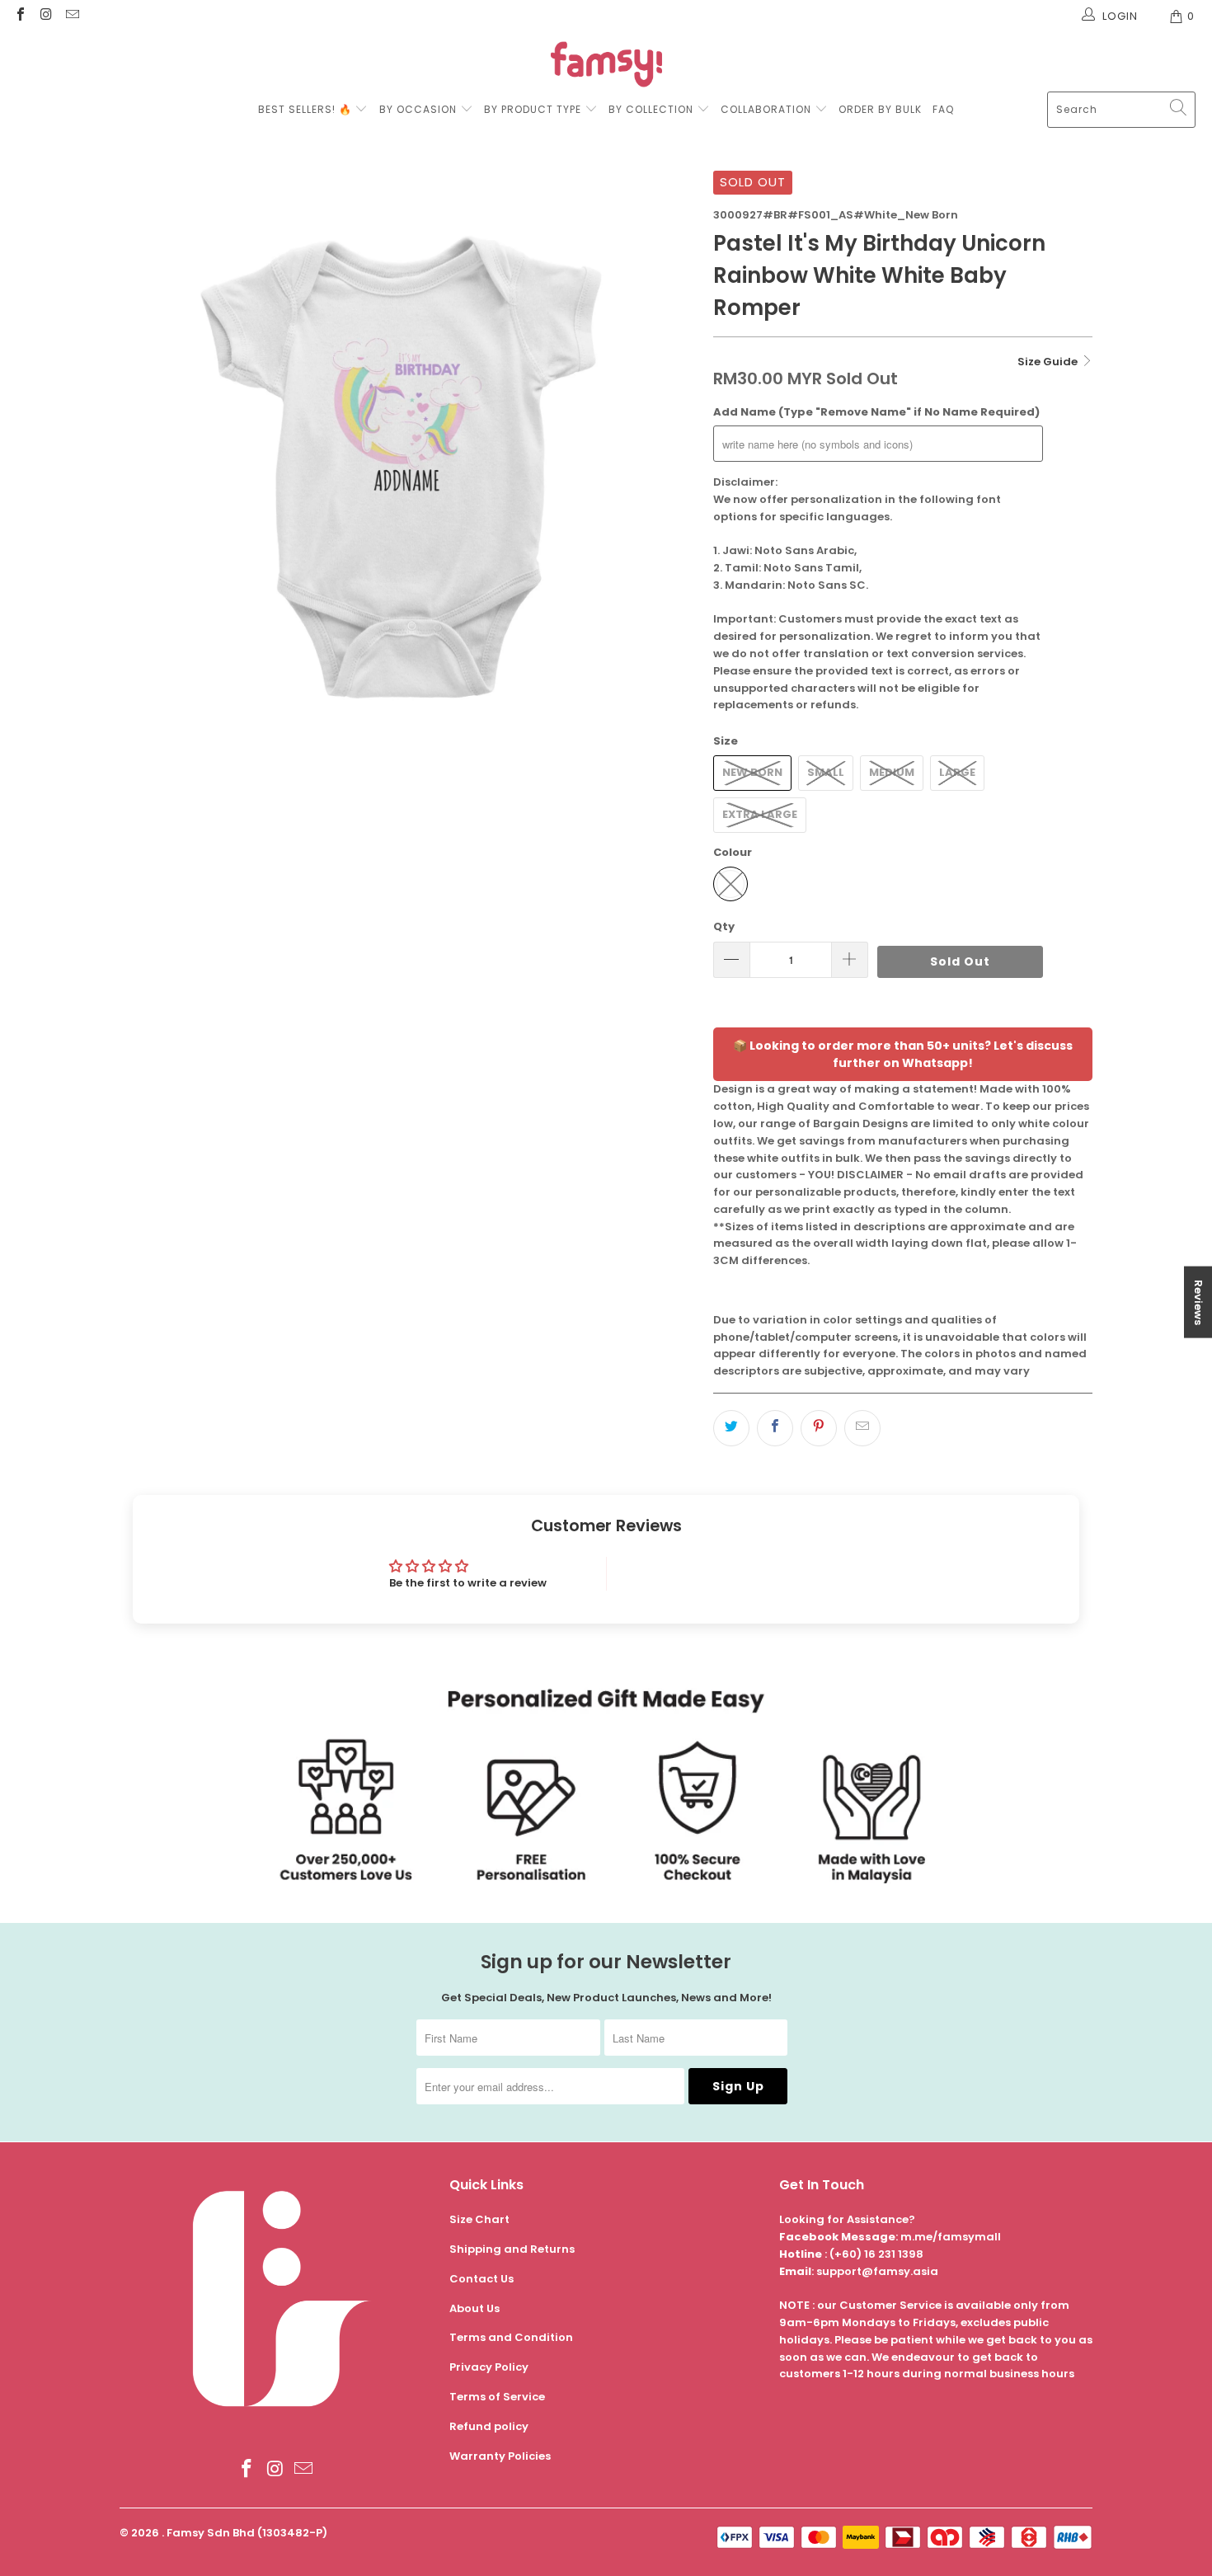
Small (826, 772)
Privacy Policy (489, 2367)
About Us (474, 2308)
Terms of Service (497, 2397)
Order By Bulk (880, 109)
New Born (752, 772)
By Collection (651, 109)
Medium (892, 772)
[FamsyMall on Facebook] (20, 16)
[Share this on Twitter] (731, 1428)
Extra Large (760, 814)
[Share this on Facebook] (775, 1428)
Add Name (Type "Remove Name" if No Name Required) (876, 412)
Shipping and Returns (512, 2249)
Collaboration (768, 109)
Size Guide (1049, 362)
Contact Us (482, 2279)
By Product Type (533, 109)
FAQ (943, 109)
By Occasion (418, 109)
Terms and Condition (511, 2337)
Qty (724, 926)
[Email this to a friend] (862, 1428)
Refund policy (489, 2426)
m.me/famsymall (951, 2237)
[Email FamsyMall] (72, 16)
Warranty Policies (500, 2456)
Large (957, 772)
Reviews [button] (1198, 1302)
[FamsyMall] (606, 66)
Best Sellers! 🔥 (307, 109)
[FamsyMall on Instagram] (45, 16)
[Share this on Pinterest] (819, 1428)
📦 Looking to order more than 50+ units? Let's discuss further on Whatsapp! (903, 1054)
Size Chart (479, 2219)
